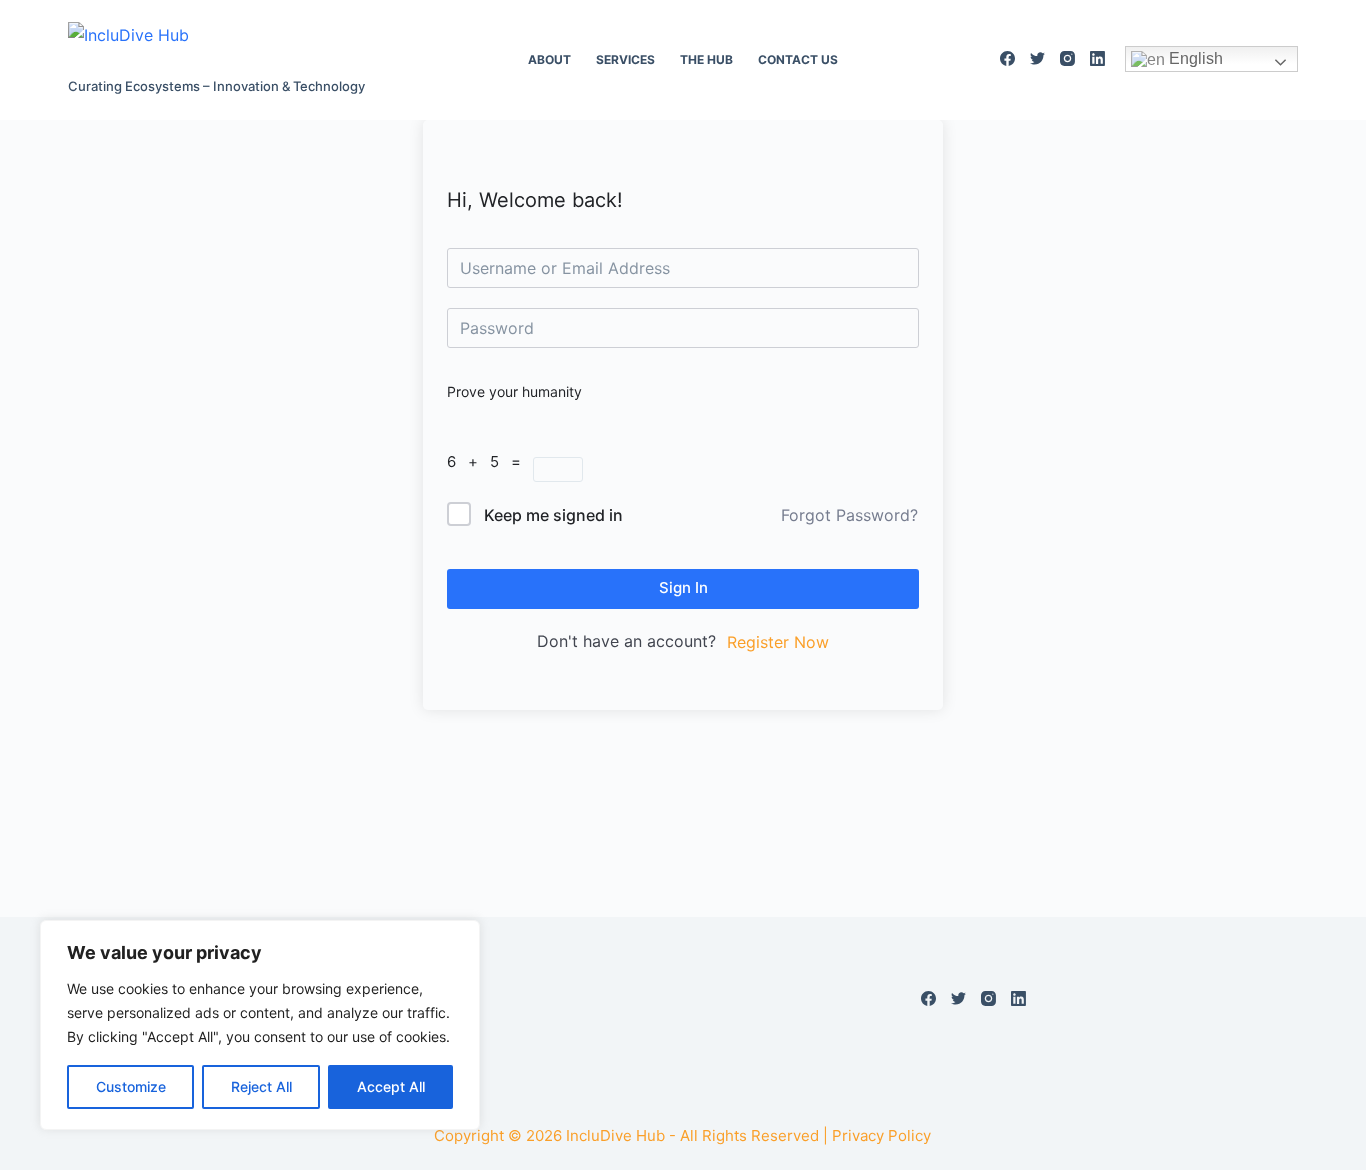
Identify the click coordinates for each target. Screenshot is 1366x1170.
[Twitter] (1037, 58)
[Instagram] (1067, 58)
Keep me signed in (553, 515)
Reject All (261, 1086)
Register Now (778, 642)
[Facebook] (1007, 58)
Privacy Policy (881, 1135)
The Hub (706, 59)
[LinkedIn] (1097, 58)
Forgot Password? (849, 515)
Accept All (391, 1086)
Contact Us (798, 59)
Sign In (683, 587)
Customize (131, 1086)
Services (625, 59)
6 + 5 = (490, 461)
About (549, 59)
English (1194, 58)
